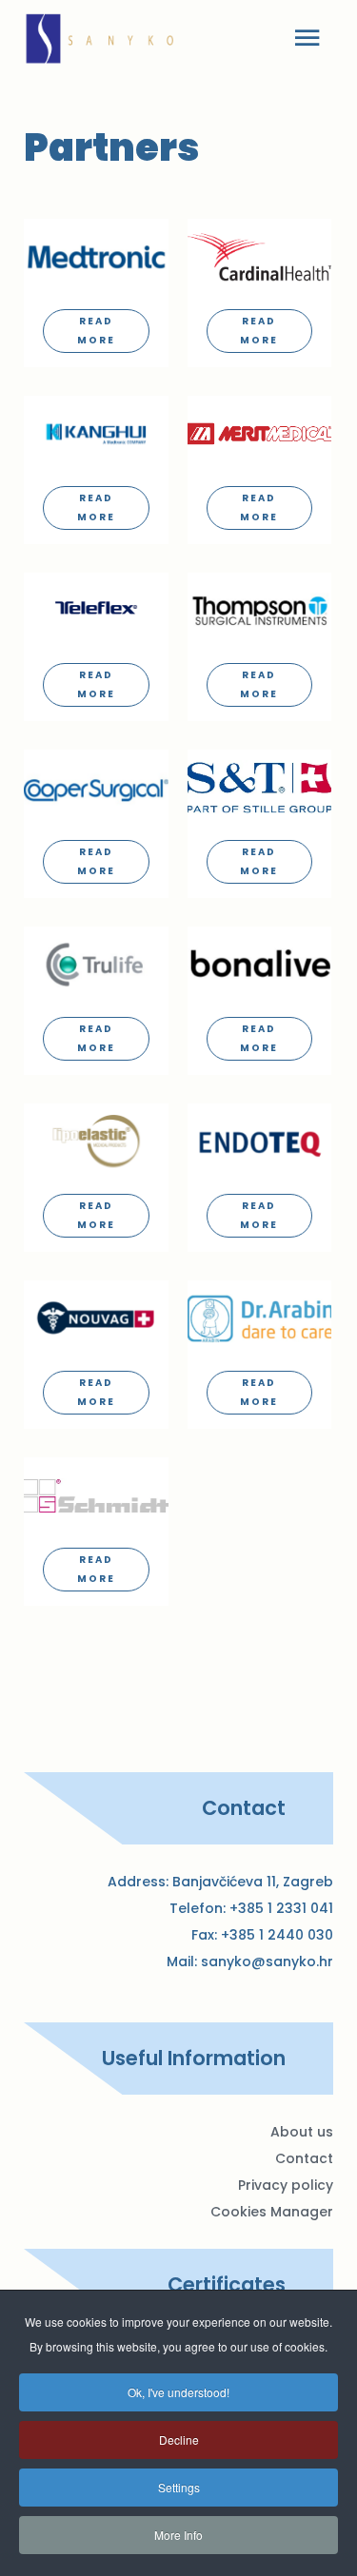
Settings (179, 2487)
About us (302, 2132)
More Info (178, 2535)
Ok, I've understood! (178, 2392)
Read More (96, 331)
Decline (179, 2439)
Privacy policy (286, 2185)
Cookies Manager (272, 2212)
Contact (304, 2158)
